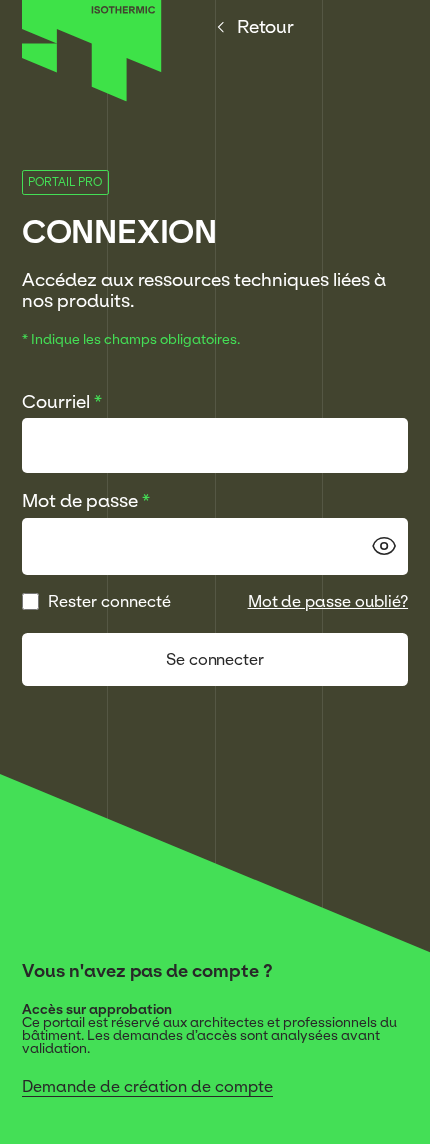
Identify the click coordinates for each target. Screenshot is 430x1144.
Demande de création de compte (147, 1086)
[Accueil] (92, 96)
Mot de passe (86, 500)
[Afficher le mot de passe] (384, 546)
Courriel (62, 401)
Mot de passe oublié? (328, 601)
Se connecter (215, 659)
